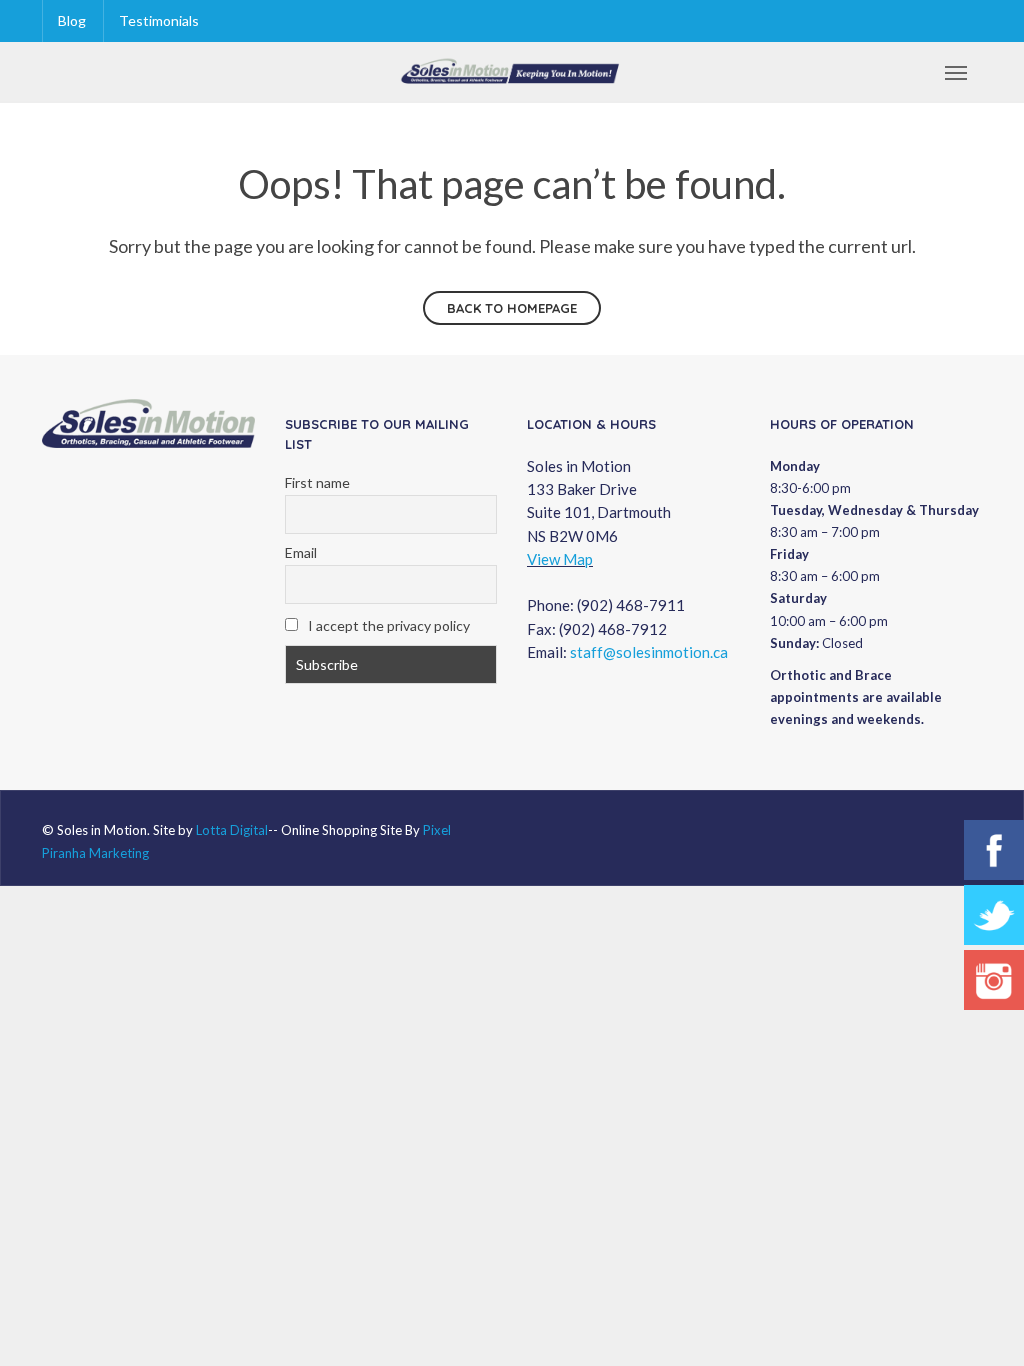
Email (301, 552)
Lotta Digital (232, 830)
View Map (560, 559)
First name (317, 482)
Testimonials (159, 20)
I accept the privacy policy (387, 625)
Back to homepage (512, 308)
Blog (72, 20)
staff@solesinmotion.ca (649, 652)
